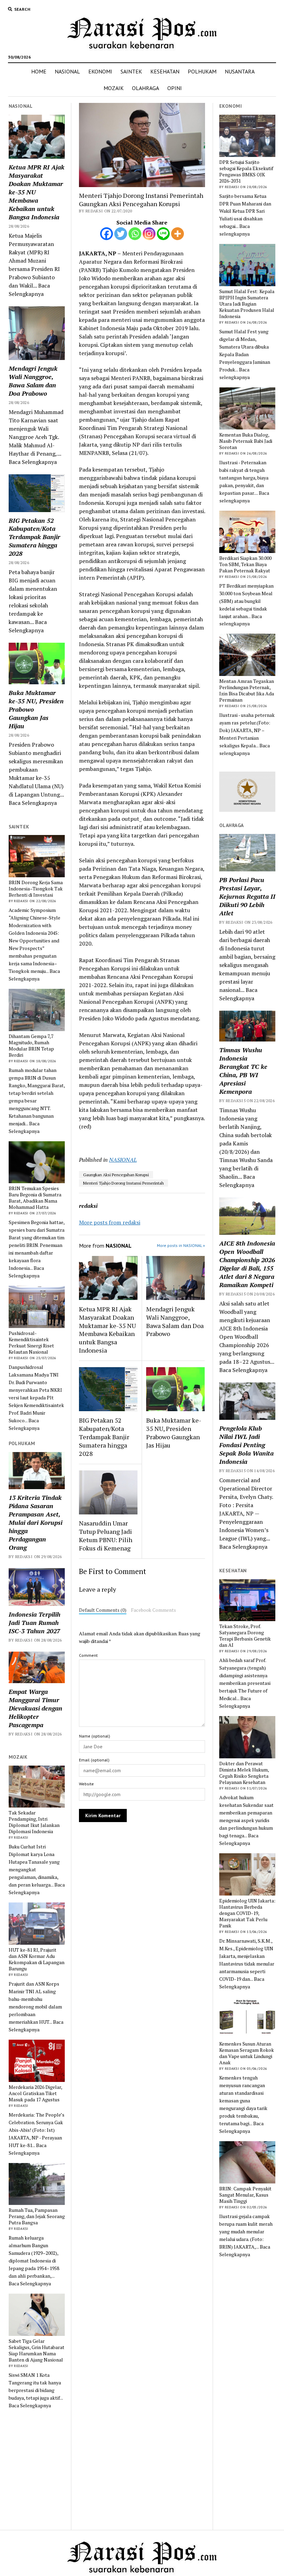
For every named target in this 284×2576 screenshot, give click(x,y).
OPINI (175, 88)
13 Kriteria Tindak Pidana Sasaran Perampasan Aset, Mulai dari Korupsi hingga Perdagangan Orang (35, 1522)
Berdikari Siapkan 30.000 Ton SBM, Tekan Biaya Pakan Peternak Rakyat (245, 564)
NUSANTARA (240, 71)
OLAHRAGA (145, 88)
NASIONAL (67, 71)
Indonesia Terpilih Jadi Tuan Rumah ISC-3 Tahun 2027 (34, 1623)
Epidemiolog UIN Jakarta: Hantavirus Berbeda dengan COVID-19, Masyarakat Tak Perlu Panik (247, 1913)
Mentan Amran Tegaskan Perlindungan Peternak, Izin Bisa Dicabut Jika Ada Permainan (247, 691)
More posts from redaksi (110, 1222)
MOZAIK (114, 88)
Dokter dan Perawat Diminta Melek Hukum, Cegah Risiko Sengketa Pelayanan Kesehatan (244, 1773)
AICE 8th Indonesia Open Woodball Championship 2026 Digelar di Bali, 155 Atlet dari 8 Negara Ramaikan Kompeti (247, 1264)
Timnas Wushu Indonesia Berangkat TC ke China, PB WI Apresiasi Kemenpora (243, 1071)
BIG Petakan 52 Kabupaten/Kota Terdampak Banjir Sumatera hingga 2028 (34, 537)
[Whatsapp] (135, 234)
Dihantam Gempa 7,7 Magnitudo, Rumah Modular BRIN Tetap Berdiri (31, 1046)
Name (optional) (95, 1736)
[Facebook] (106, 234)
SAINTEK (131, 71)
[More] (177, 234)
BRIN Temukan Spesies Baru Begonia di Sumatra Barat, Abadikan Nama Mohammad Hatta (35, 1198)
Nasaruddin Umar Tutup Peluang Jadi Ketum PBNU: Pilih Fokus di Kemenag (106, 1536)
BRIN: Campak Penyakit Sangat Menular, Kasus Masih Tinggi (245, 2195)
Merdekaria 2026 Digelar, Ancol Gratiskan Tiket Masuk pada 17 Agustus (35, 2093)
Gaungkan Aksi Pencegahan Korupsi (116, 1175)
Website (86, 1784)
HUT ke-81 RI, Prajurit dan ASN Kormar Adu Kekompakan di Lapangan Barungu (37, 1959)
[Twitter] (121, 234)
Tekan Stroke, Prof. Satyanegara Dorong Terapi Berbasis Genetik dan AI (245, 1636)
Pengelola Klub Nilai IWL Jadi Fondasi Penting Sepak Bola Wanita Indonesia (246, 1445)
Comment (88, 1655)
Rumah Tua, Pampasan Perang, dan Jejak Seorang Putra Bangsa (37, 2216)
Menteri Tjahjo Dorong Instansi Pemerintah (123, 1183)
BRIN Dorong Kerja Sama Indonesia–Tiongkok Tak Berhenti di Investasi (36, 889)
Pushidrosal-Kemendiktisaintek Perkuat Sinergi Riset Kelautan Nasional (31, 1343)
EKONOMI (100, 71)
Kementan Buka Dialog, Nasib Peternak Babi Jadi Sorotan (246, 441)
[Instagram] (149, 234)
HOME (39, 71)
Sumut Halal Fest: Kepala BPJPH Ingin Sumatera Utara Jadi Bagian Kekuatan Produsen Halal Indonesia (247, 304)
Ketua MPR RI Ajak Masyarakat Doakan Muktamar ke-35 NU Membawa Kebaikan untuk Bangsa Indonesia (37, 192)
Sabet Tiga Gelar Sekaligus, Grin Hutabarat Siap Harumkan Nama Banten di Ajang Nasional (37, 2350)
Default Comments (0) (103, 1610)
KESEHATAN (165, 71)
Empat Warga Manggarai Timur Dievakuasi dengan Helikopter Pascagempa (35, 1708)
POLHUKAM (202, 71)
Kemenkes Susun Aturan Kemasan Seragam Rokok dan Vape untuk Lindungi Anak (247, 2053)
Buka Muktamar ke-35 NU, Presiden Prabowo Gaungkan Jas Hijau (36, 709)
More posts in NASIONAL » (181, 1245)
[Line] (163, 234)
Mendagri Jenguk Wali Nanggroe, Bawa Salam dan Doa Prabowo (33, 381)
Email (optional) (94, 1760)
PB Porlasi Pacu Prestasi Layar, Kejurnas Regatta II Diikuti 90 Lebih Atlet (247, 896)
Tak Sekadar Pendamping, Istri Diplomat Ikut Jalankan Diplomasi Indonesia (34, 1822)
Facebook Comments (153, 1610)
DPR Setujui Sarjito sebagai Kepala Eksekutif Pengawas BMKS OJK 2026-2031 (246, 172)
